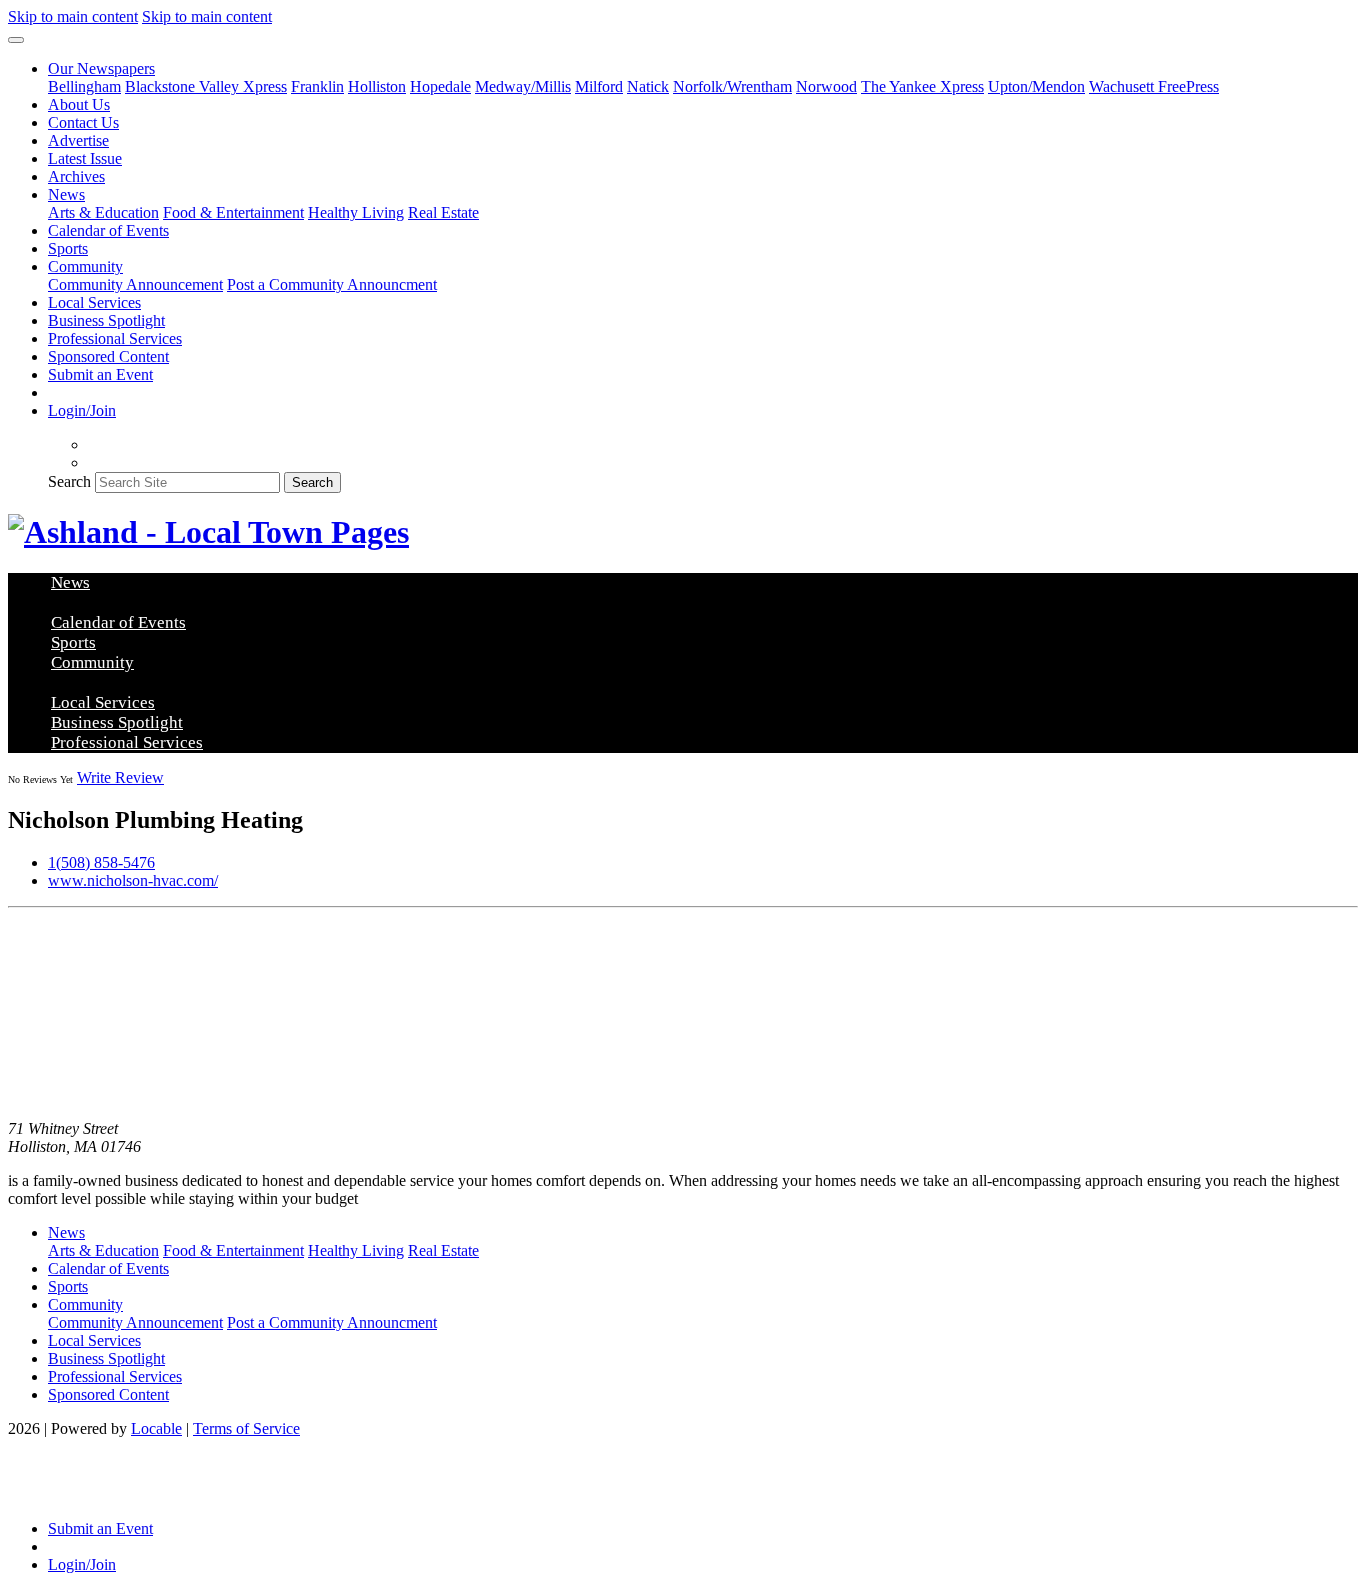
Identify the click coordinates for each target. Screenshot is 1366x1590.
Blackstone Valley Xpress (206, 86)
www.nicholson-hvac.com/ (133, 880)
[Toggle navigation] (16, 40)
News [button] (66, 194)
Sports (68, 248)
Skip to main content (73, 16)
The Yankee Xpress (922, 86)
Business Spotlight (106, 320)
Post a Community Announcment (332, 284)
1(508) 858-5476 (101, 862)
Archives (76, 176)
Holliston (377, 86)
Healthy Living (356, 212)
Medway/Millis (523, 86)
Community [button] (85, 266)
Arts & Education (103, 212)
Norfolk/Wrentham (732, 86)
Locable (156, 1428)
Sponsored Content (108, 356)
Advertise (78, 140)
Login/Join (82, 410)
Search (69, 481)
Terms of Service (246, 1428)
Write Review (120, 777)
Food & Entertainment (233, 212)
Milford (599, 86)
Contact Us (83, 122)
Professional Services (115, 338)
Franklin (317, 86)
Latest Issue (85, 158)
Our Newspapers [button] (101, 68)
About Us (79, 104)
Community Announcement (135, 284)
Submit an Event (100, 374)
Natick (648, 86)
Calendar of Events (108, 230)
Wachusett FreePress (1154, 86)
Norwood (826, 86)
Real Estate (443, 212)
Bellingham (84, 86)
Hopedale (440, 86)
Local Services (94, 302)
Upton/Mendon (1036, 86)
